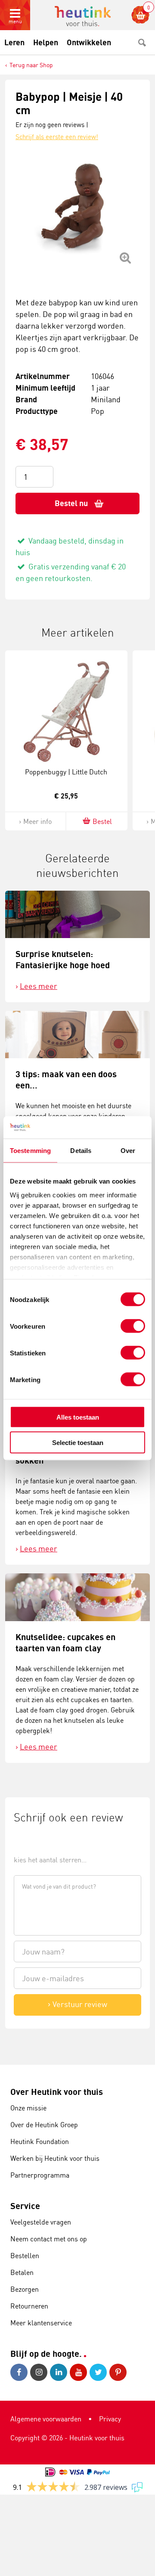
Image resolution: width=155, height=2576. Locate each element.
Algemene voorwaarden (46, 2419)
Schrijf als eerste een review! (57, 137)
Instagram (40, 2372)
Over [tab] (128, 1151)
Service (25, 2206)
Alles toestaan (78, 1417)
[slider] (43, 1840)
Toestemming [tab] (30, 1151)
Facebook (20, 2372)
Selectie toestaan (78, 1442)
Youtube (80, 2372)
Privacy (110, 2419)
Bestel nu (71, 503)
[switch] (133, 1326)
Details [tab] (81, 1151)
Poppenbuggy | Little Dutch (66, 772)
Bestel (102, 821)
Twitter (99, 2372)
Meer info (37, 821)
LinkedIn (60, 2372)
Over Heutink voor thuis (57, 2092)
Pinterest (119, 2372)
